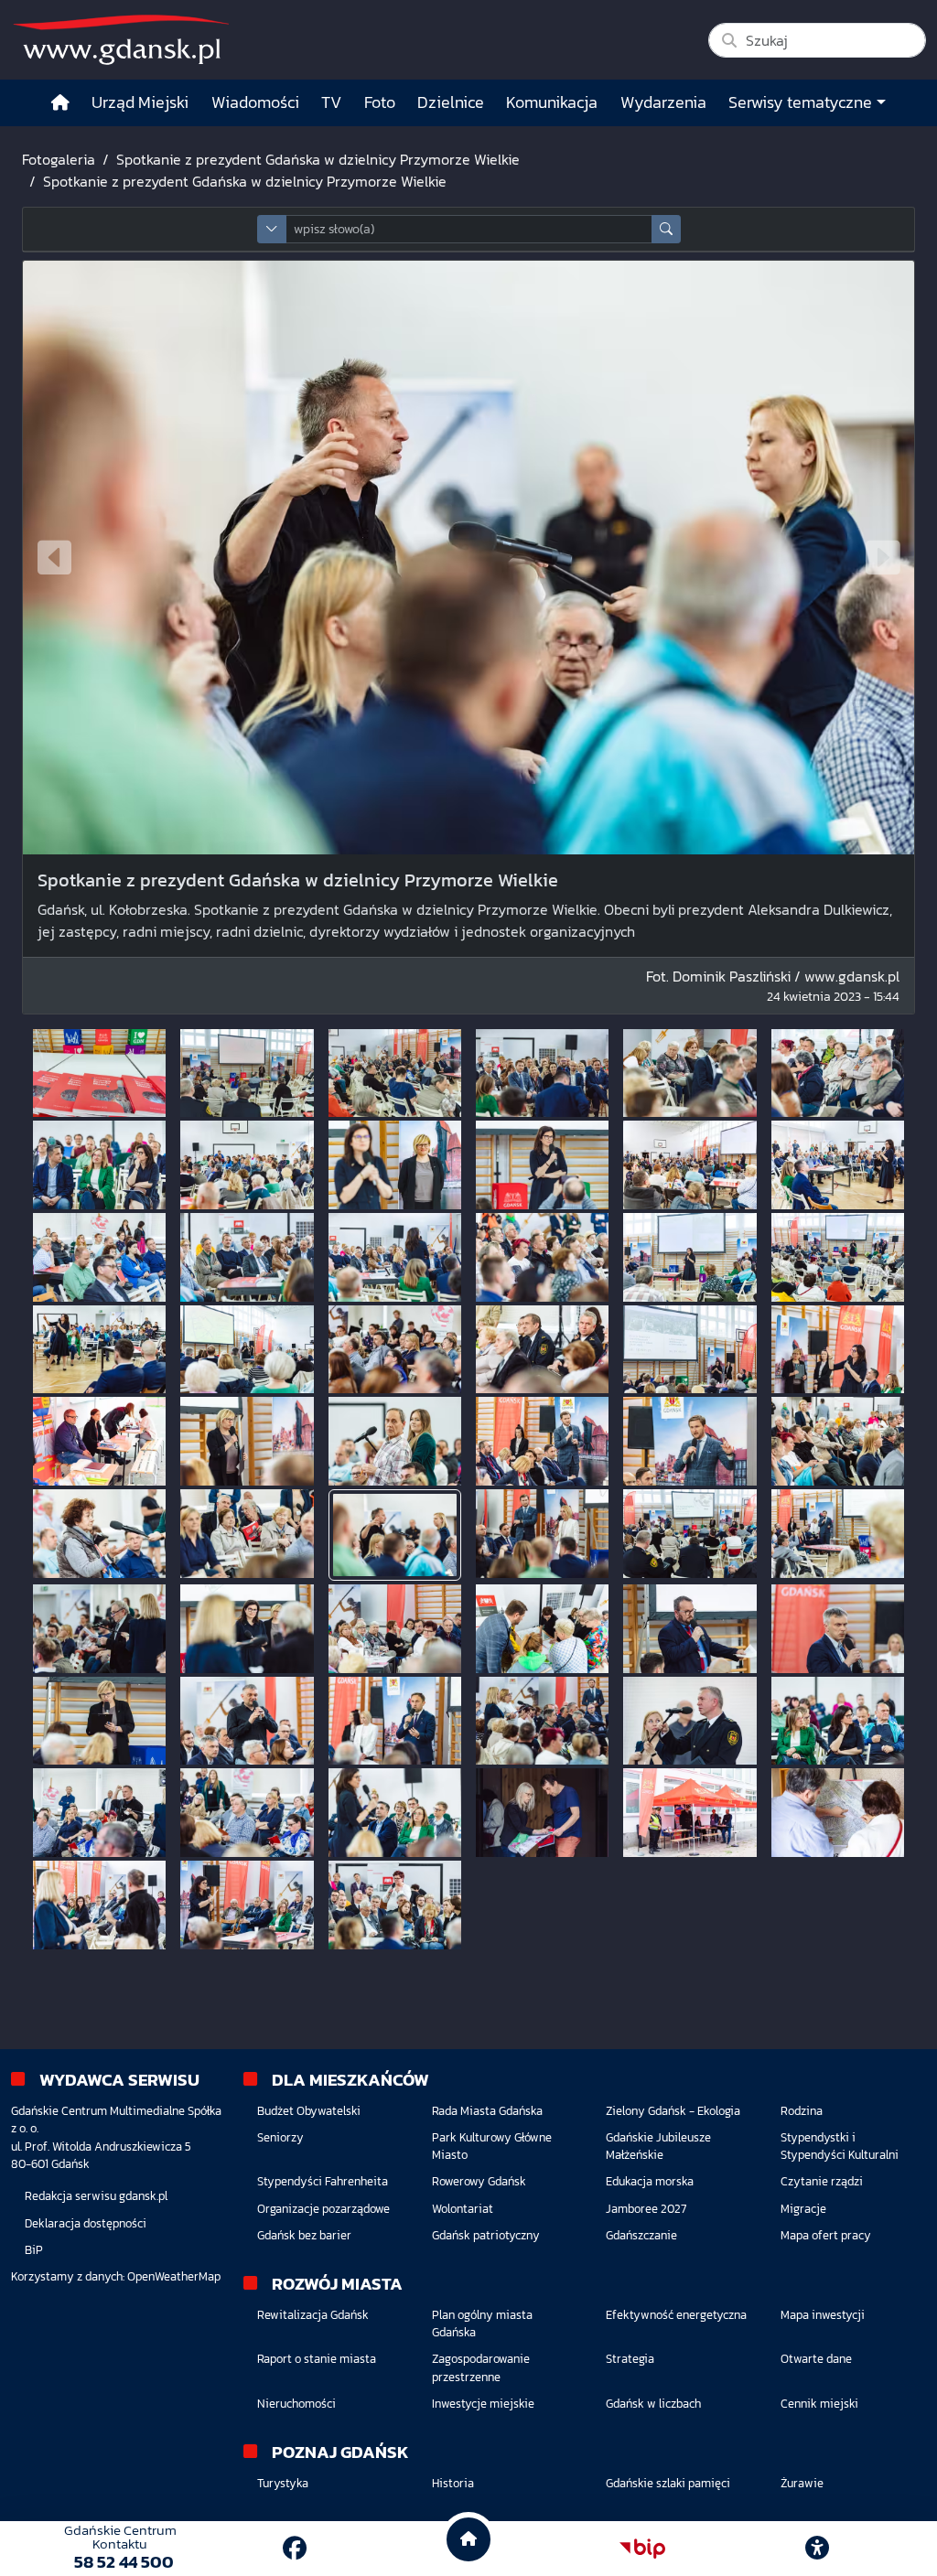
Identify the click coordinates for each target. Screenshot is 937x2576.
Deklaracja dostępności (86, 2223)
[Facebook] (295, 2548)
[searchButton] (666, 229)
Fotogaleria (59, 159)
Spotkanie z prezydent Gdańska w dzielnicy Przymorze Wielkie (318, 159)
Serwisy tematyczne (800, 102)
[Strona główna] (60, 103)
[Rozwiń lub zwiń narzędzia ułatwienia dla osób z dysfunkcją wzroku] (817, 2549)
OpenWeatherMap (174, 2276)
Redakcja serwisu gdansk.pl (96, 2196)
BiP (34, 2250)
